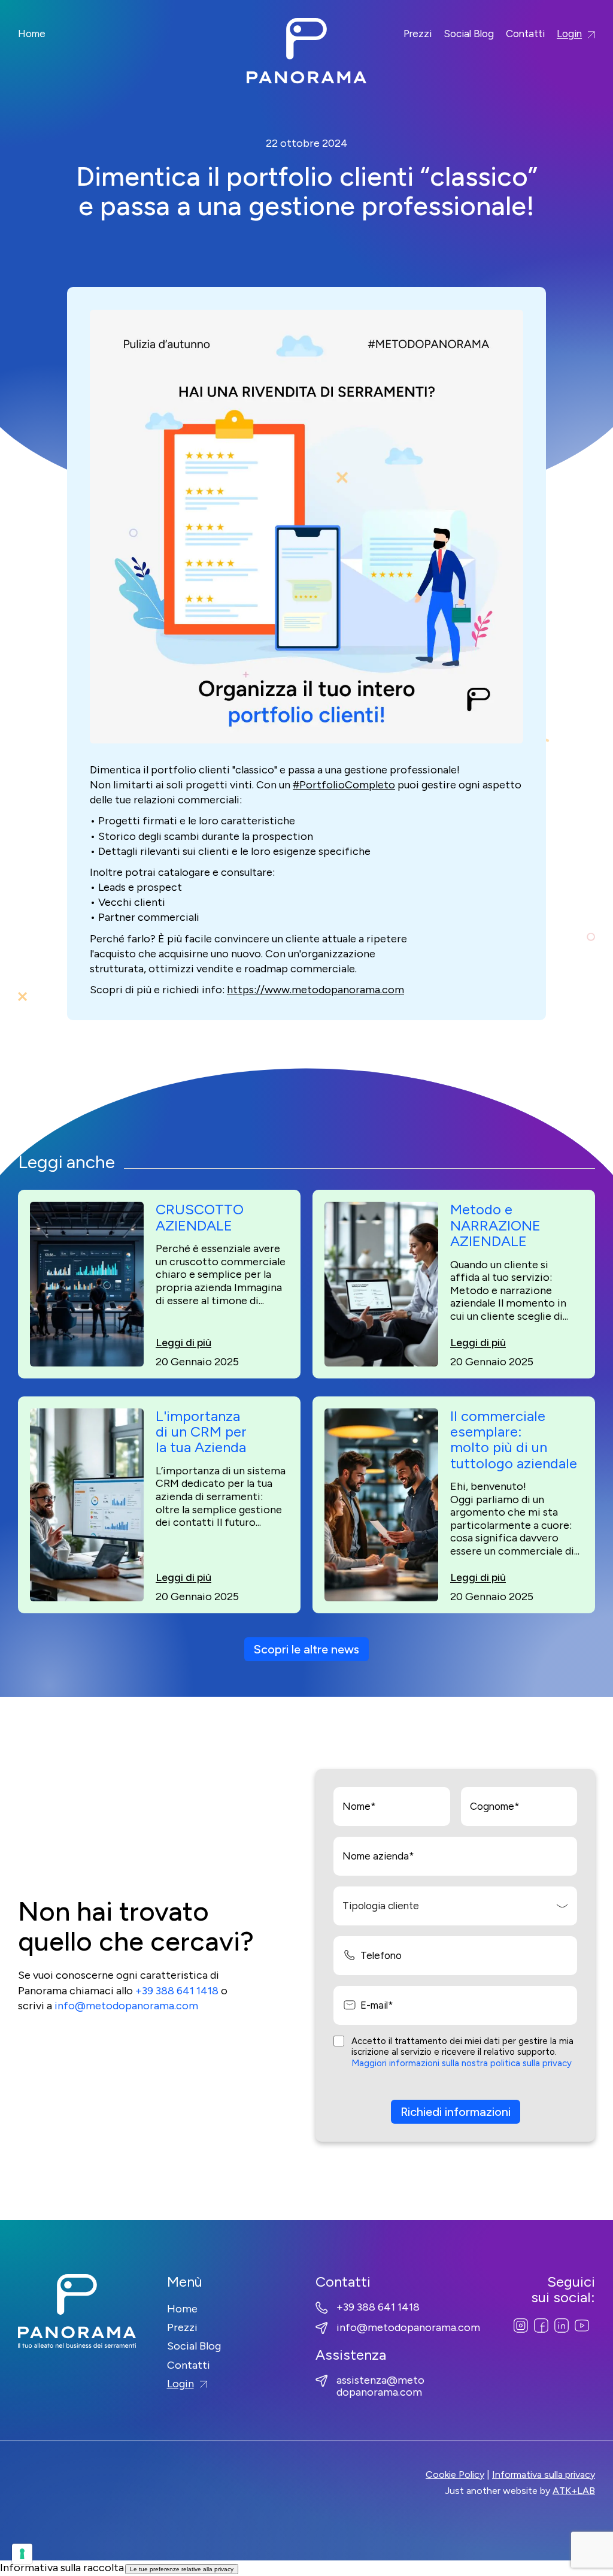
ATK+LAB (574, 2491)
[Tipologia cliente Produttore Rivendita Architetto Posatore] (455, 1906)
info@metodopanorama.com (126, 2006)
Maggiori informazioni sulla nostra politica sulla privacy (462, 2063)
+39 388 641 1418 (177, 1991)
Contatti (525, 34)
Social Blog (469, 34)
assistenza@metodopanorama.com (380, 2387)
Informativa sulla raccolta (62, 2568)
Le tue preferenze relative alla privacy (182, 2569)
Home (32, 34)
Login (569, 34)
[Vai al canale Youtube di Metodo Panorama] (582, 2325)
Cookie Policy (455, 2474)
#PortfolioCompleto (344, 785)
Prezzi (418, 34)
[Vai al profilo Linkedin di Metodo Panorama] (562, 2325)
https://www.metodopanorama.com (315, 990)
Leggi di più (183, 1343)
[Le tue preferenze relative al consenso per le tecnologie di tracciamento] (22, 2554)
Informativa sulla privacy (544, 2474)
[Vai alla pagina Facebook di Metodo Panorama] (541, 2325)
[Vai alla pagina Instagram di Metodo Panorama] (521, 2325)
